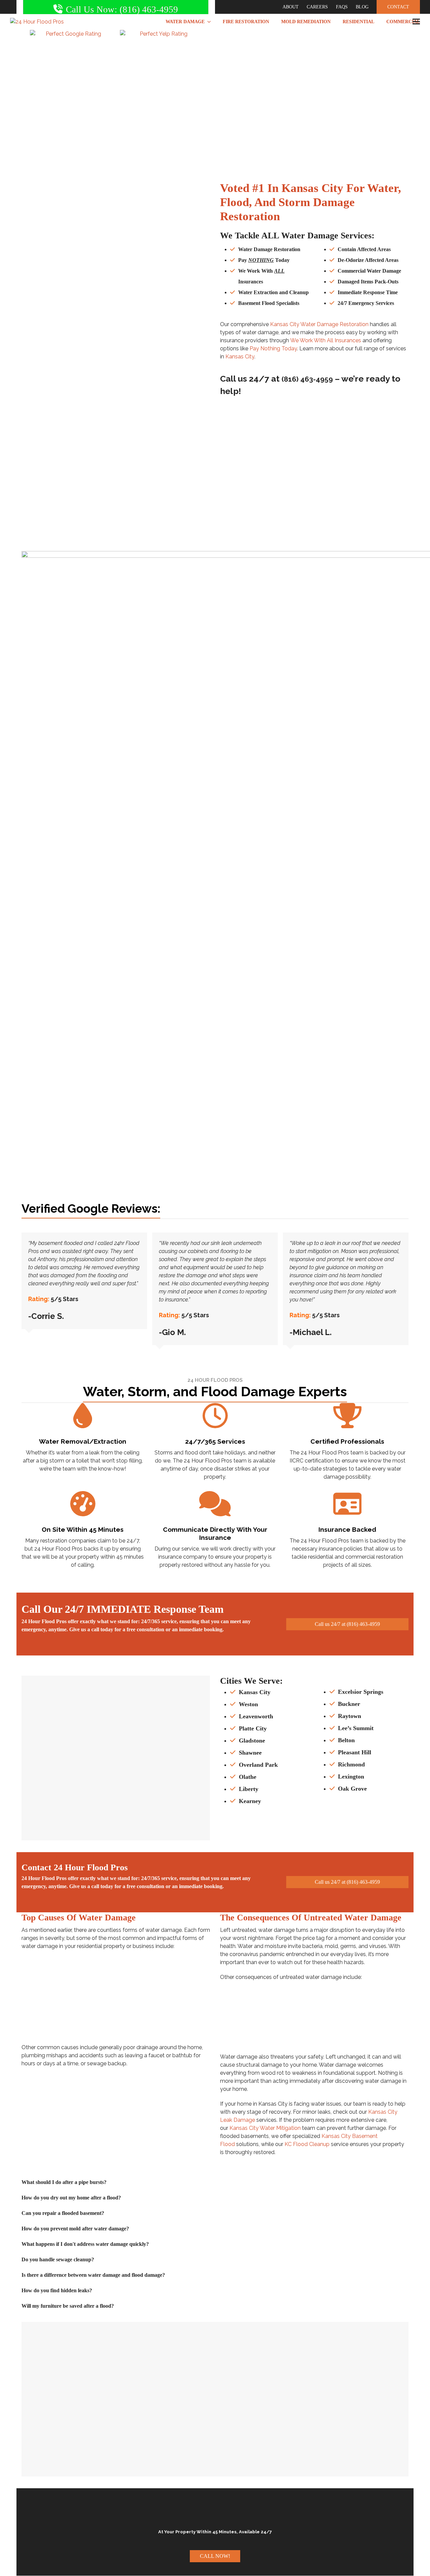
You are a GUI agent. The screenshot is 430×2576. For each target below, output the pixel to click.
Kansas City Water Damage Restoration (319, 324)
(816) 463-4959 (307, 379)
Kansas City (240, 357)
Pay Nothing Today (273, 348)
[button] (416, 22)
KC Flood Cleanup (307, 2144)
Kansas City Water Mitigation (265, 2128)
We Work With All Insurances (326, 340)
